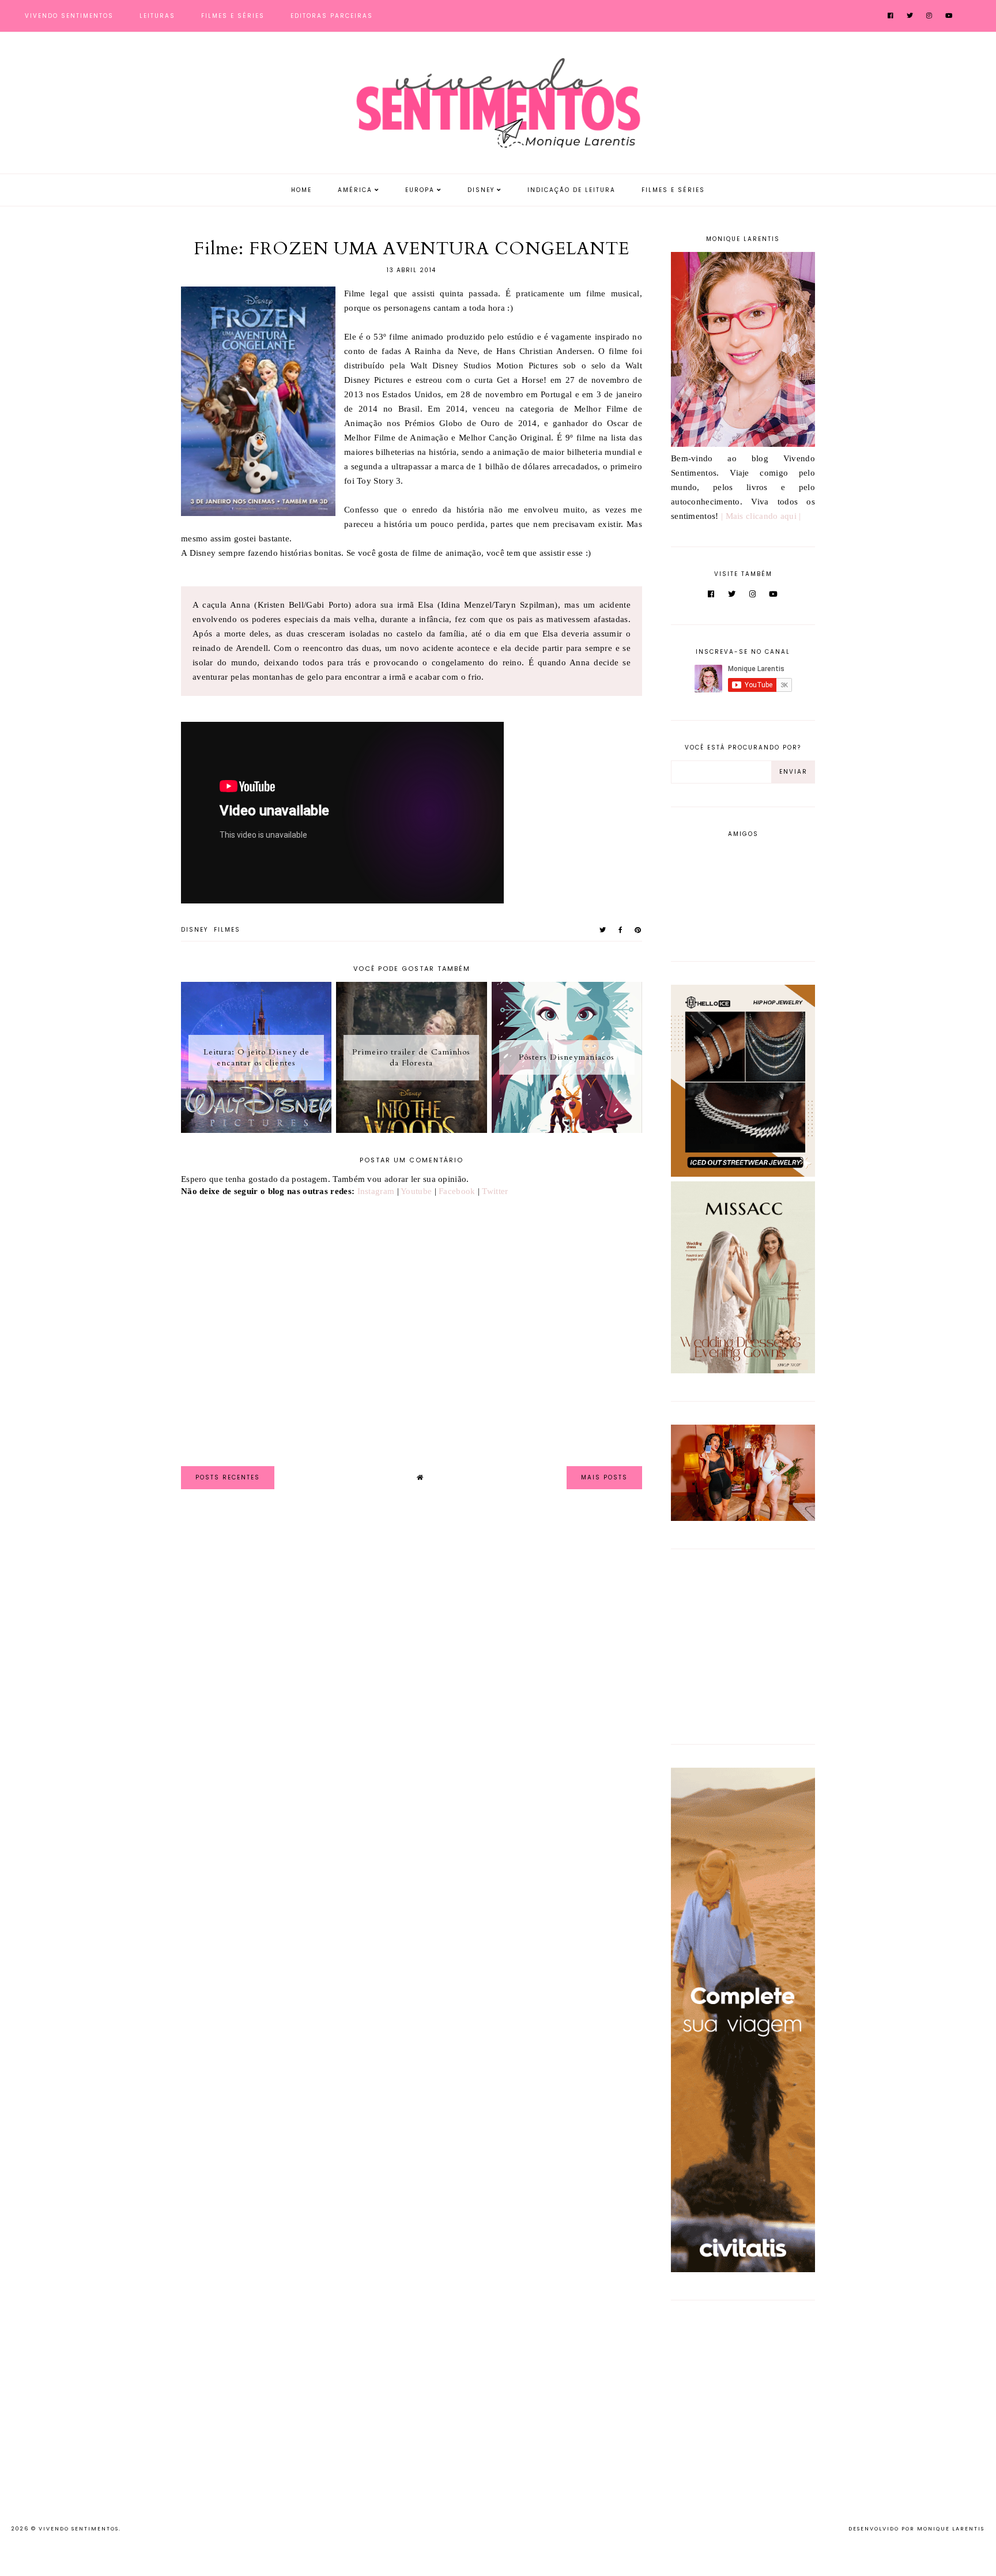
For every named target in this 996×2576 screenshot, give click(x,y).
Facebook (457, 1191)
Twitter (495, 1191)
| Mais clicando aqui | (761, 516)
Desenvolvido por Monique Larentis (916, 2529)
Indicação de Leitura (571, 190)
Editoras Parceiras (332, 16)
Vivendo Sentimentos (69, 16)
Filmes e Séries (233, 16)
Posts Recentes (228, 1477)
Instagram (376, 1191)
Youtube (416, 1191)
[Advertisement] (743, 1644)
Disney (481, 190)
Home (301, 190)
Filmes (227, 930)
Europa (420, 190)
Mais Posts (604, 1477)
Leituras (157, 16)
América (355, 190)
